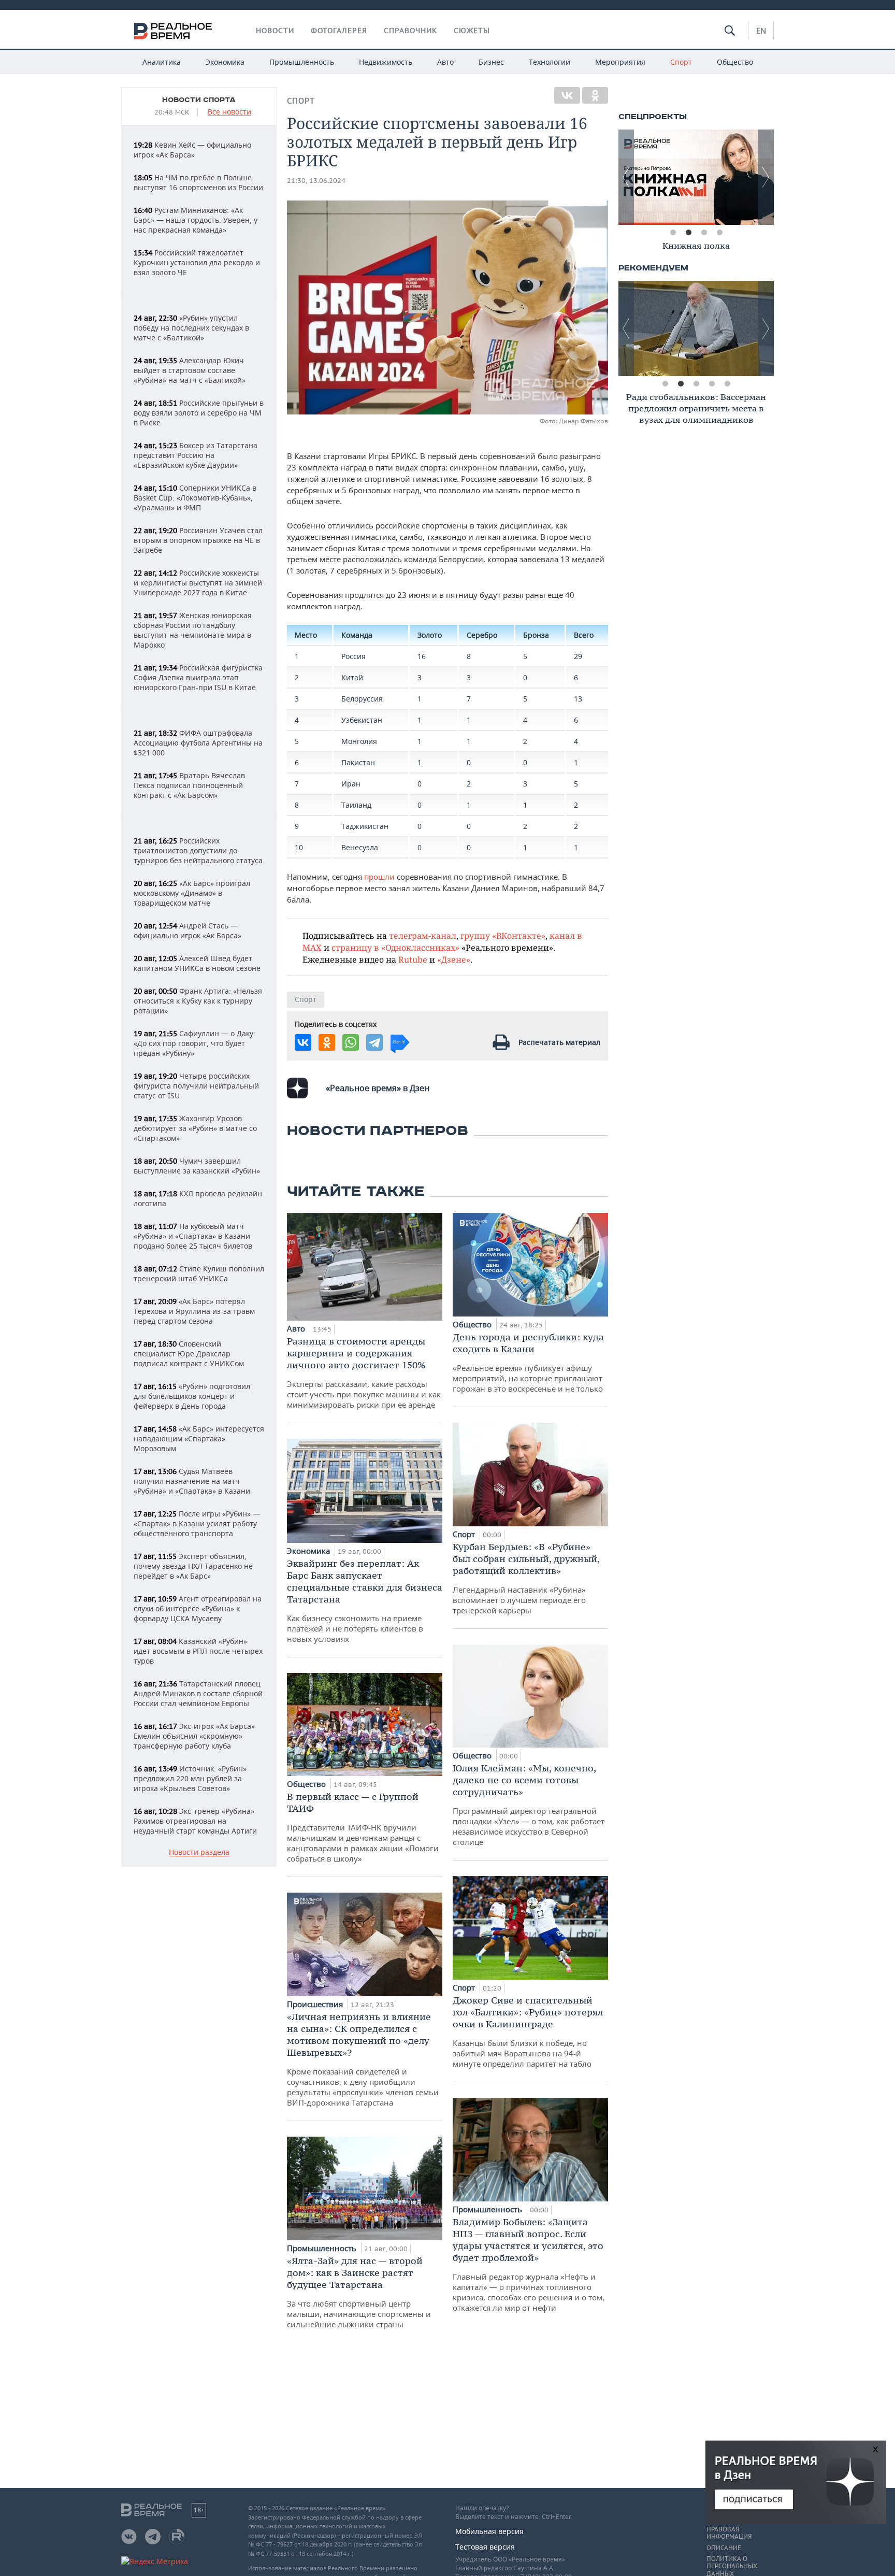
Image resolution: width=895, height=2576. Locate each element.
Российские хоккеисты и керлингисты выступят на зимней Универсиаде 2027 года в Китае (198, 583)
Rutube (413, 959)
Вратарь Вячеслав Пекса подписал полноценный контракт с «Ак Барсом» (189, 785)
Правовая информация (729, 2533)
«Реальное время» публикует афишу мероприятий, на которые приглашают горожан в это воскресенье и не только (528, 1362)
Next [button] (766, 177)
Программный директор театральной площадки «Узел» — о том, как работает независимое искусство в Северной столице (529, 1805)
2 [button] (688, 233)
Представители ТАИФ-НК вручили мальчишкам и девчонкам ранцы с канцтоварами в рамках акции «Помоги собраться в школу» (363, 1827)
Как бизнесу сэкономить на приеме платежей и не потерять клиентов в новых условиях (365, 1601)
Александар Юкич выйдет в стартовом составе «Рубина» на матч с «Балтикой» (190, 370)
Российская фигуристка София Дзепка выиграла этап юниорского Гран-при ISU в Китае (198, 677)
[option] (696, 177)
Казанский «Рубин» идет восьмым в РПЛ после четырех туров (198, 1651)
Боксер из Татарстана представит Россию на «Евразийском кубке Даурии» (196, 455)
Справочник (410, 31)
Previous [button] (626, 177)
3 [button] (704, 233)
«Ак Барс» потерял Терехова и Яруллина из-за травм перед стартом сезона (194, 1311)
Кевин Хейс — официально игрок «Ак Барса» (192, 150)
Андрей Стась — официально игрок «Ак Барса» (187, 931)
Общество (735, 62)
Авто (445, 62)
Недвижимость (386, 62)
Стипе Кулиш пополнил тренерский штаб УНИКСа (199, 1273)
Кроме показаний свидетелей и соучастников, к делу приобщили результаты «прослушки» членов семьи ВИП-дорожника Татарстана (363, 2059)
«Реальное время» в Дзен (378, 1088)
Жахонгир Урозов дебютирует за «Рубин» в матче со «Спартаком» (195, 1128)
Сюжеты (472, 31)
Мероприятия (620, 62)
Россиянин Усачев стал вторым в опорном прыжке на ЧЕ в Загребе (198, 540)
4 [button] (719, 233)
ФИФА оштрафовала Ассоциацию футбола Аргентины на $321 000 (198, 743)
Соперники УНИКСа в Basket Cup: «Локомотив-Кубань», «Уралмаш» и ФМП (195, 498)
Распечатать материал (559, 1042)
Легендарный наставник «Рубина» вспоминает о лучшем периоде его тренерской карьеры (526, 1578)
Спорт (681, 62)
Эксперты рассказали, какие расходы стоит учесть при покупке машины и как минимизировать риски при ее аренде (364, 1372)
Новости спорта (199, 100)
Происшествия (316, 2004)
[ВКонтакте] (567, 95)
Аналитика (162, 62)
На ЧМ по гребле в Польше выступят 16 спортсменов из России (198, 182)
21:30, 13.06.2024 (316, 181)
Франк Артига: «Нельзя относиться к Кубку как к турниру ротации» (198, 1001)
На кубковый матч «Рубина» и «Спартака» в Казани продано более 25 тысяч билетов (193, 1236)
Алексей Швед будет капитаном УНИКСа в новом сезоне (197, 963)
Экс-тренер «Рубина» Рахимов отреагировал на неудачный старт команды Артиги (195, 1821)
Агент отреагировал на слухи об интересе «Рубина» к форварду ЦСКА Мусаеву (198, 1608)
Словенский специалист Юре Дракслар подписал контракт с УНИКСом (189, 1354)
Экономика (225, 62)
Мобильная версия (489, 2531)
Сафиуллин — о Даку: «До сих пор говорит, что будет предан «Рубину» (194, 1043)
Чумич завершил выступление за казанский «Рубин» (197, 1166)
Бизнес (491, 62)
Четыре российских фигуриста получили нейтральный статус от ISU (196, 1086)
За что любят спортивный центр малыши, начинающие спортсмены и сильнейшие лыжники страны (359, 2292)
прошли (380, 877)
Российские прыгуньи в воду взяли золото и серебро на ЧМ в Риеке (199, 413)
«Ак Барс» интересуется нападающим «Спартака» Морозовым (199, 1439)
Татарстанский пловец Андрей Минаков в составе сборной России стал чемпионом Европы (198, 1693)
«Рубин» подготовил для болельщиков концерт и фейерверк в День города (192, 1396)
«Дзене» (454, 959)
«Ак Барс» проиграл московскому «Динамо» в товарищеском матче (192, 893)
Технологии (550, 62)
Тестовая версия (485, 2547)
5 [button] (727, 384)
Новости (275, 31)
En (761, 31)
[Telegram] (374, 1042)
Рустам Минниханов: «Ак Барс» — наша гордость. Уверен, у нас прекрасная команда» (196, 220)
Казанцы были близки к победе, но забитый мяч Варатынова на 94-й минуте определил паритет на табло (528, 2031)
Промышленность (302, 62)
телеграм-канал (423, 935)
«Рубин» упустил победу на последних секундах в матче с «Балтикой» (191, 328)
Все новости (229, 112)
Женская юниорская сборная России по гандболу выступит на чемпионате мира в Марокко (193, 630)
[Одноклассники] (595, 95)
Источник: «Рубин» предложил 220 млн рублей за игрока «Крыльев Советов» (190, 1778)
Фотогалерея (339, 31)
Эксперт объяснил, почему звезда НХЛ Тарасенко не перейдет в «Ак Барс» (193, 1566)
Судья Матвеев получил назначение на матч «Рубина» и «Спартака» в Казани (192, 1481)
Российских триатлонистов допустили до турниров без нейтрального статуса (198, 850)
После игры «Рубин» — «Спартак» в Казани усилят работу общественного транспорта (197, 1523)
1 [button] (673, 233)
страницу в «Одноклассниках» (395, 947)
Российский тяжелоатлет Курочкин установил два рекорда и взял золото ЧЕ (197, 262)
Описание (724, 2548)
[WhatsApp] (351, 1042)
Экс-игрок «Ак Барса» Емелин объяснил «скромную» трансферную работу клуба (194, 1736)
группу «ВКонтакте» (503, 935)
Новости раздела (199, 1852)
